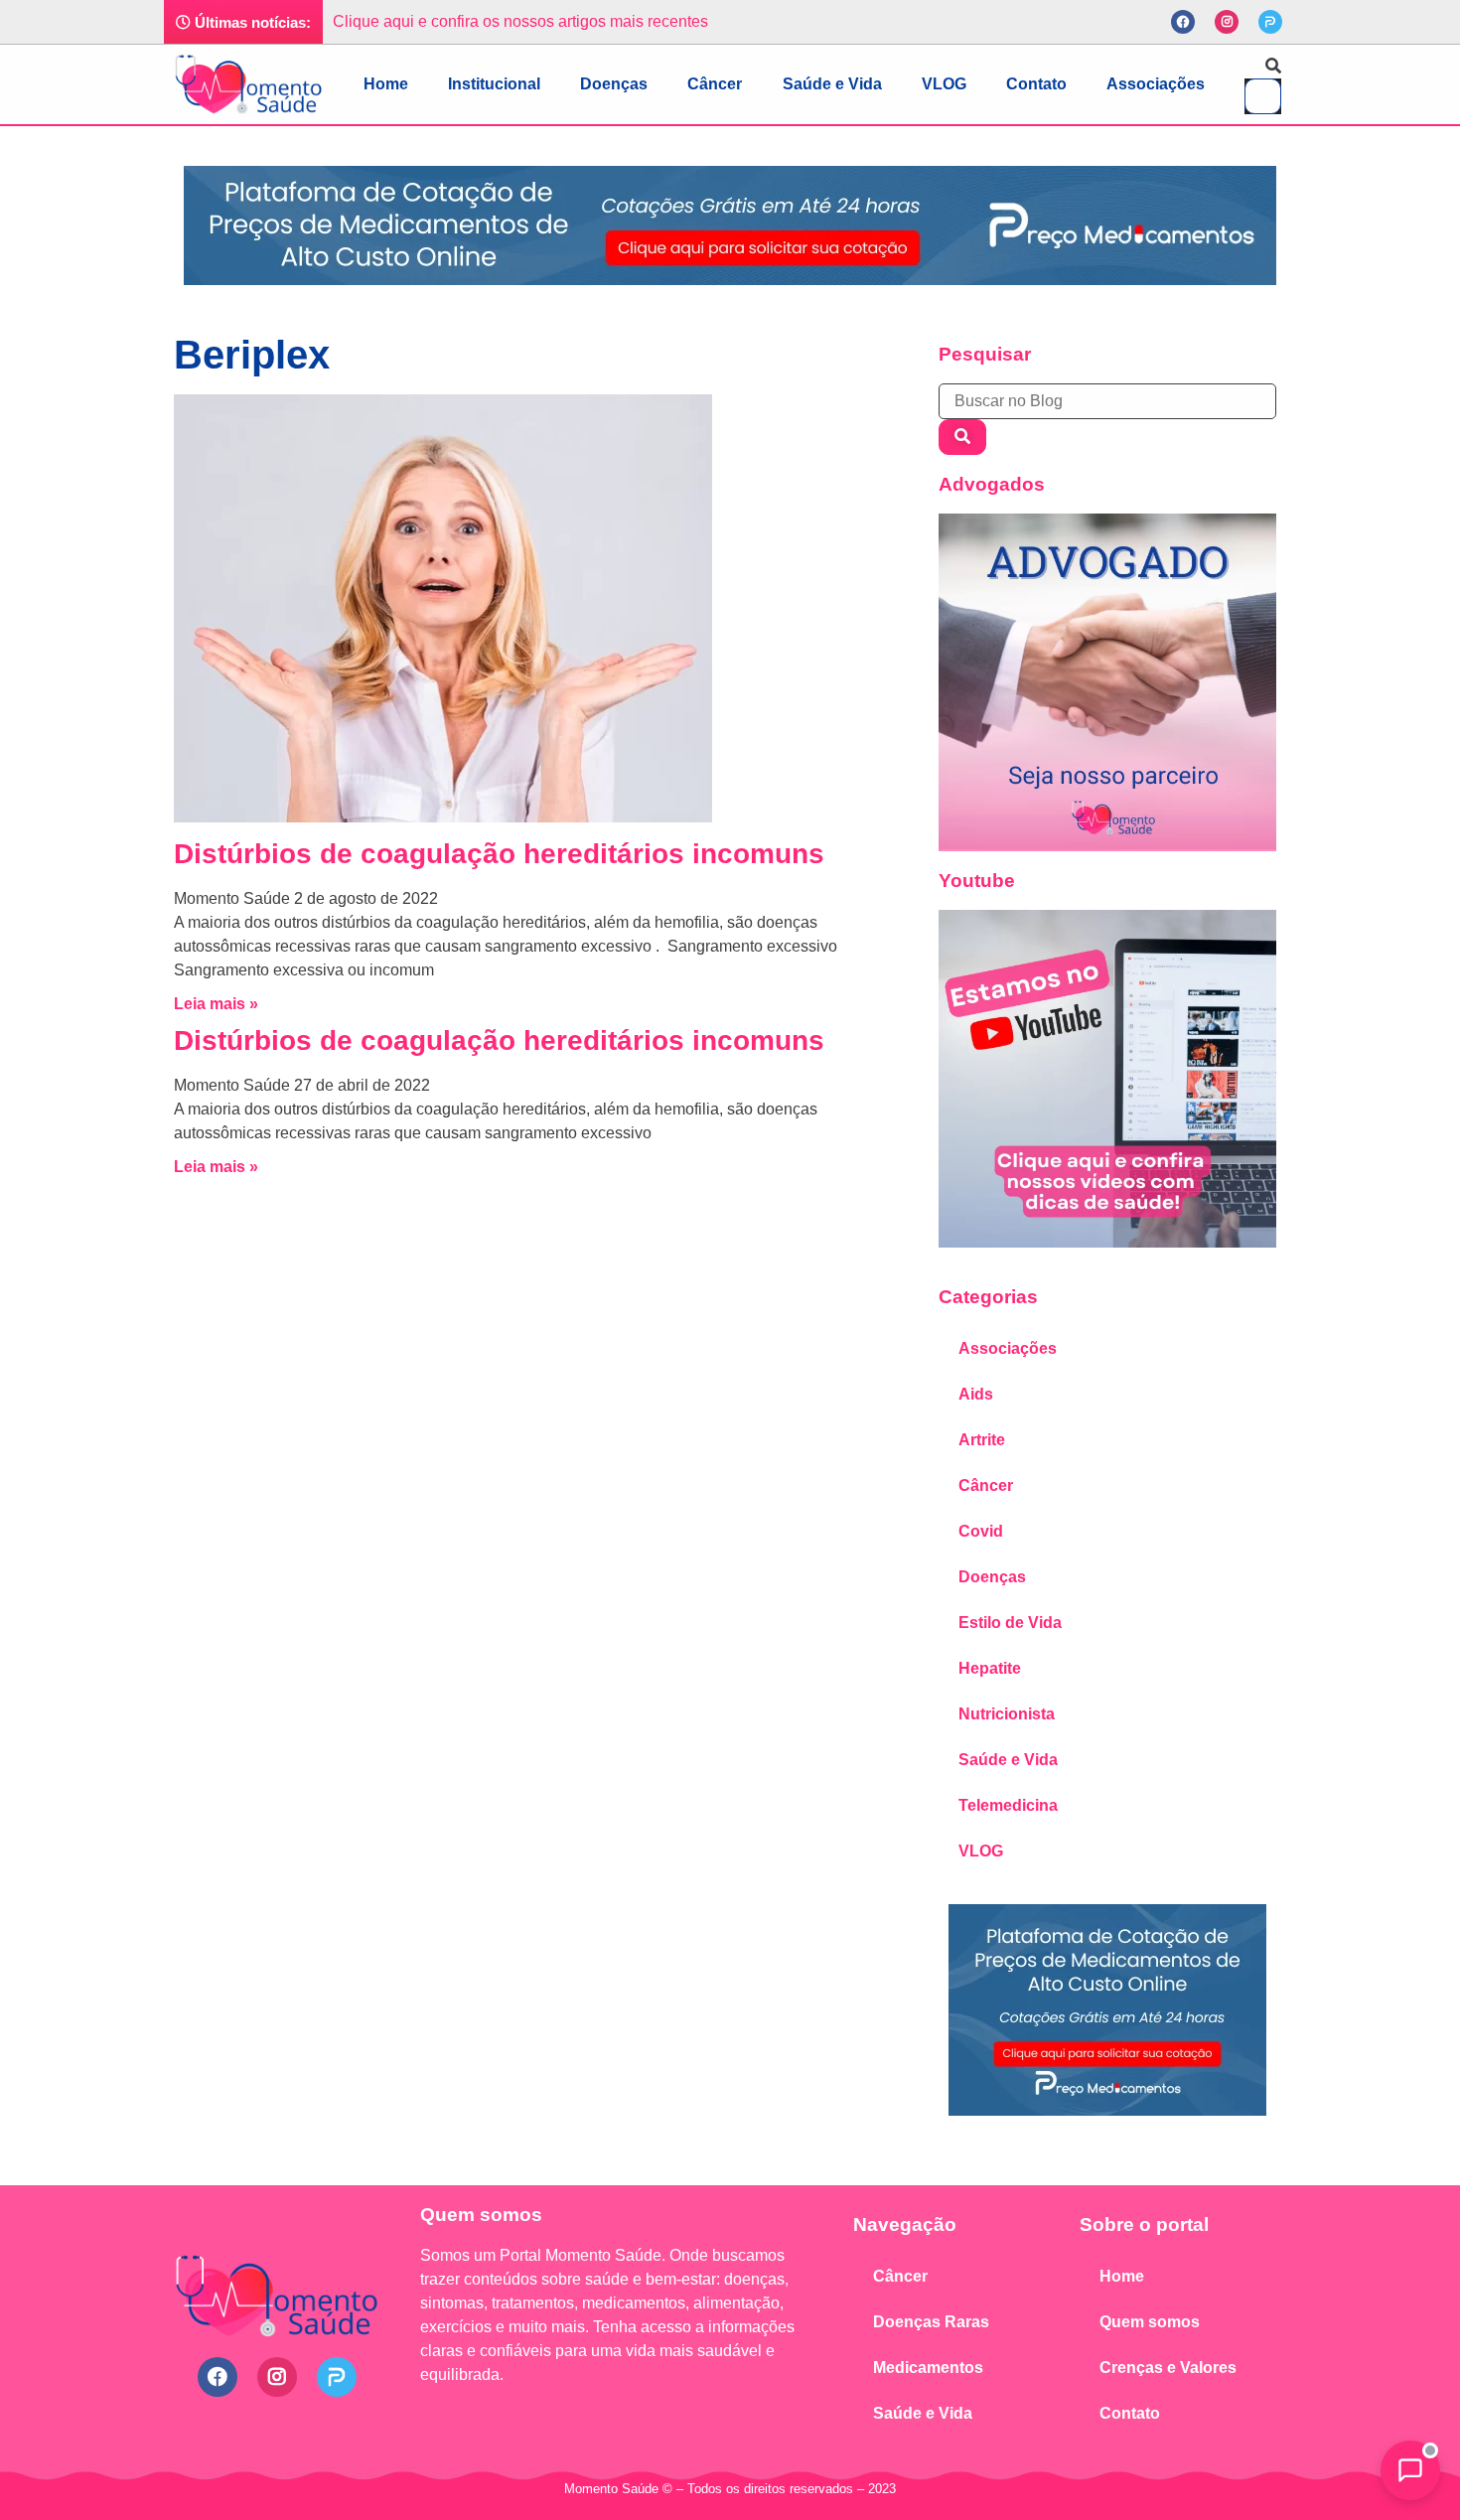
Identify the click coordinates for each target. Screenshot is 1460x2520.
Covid (981, 1531)
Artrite (982, 1440)
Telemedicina (1008, 1805)
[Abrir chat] (1410, 2470)
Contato (1036, 84)
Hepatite (990, 1668)
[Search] (962, 437)
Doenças (614, 84)
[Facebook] (1183, 22)
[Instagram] (1227, 22)
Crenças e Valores (1168, 2368)
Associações (1156, 84)
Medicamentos (928, 2368)
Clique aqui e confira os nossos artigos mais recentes (520, 21)
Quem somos (1150, 2322)
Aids (976, 1394)
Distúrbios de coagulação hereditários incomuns (499, 854)
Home (386, 84)
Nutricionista (1007, 1714)
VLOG (944, 84)
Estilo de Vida (1010, 1623)
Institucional (494, 84)
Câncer (715, 84)
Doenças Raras (931, 2322)
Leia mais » (216, 1004)
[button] (1263, 67)
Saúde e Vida (832, 84)
